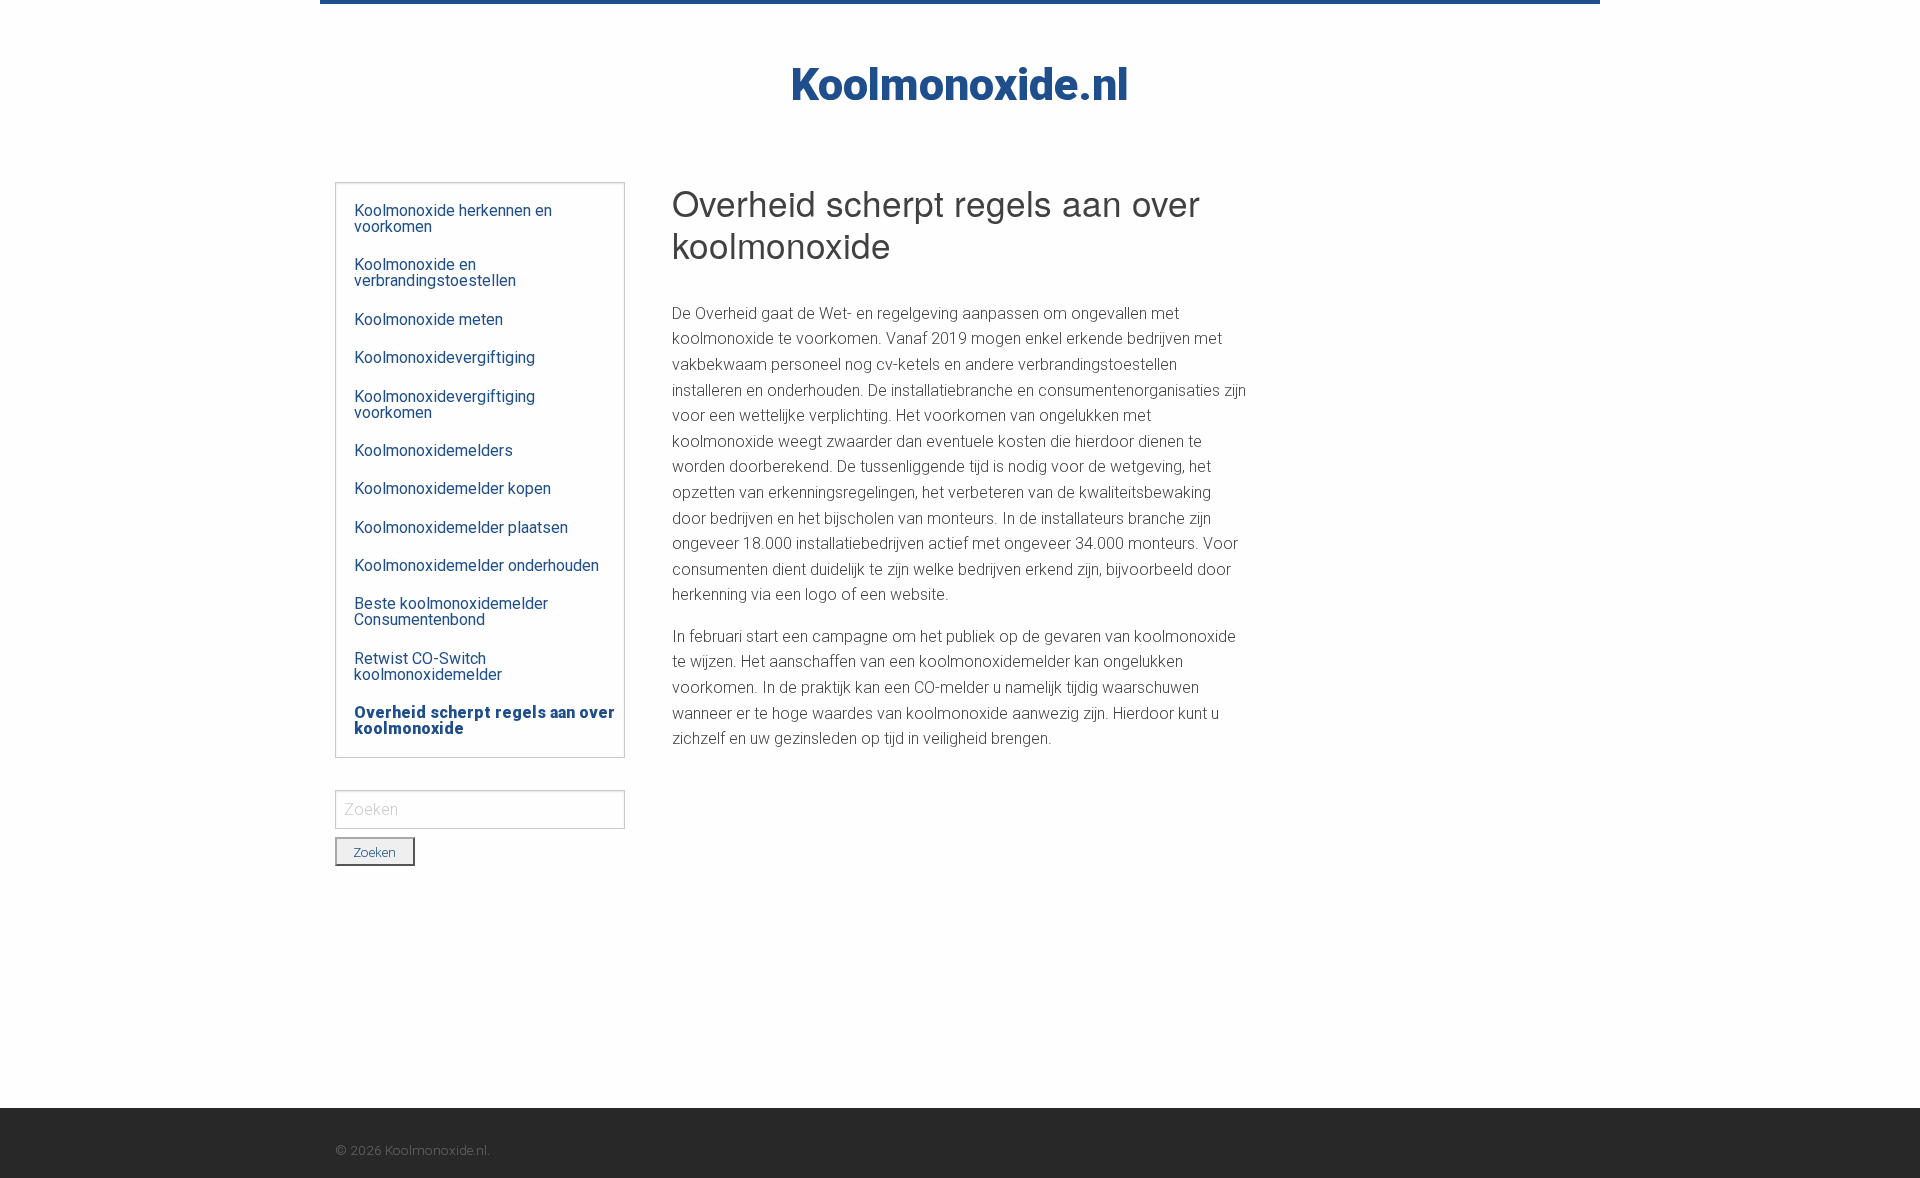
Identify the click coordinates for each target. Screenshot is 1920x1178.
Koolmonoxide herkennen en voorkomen (453, 218)
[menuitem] (484, 219)
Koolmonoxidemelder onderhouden (476, 565)
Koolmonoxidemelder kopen (452, 488)
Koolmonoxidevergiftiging (444, 357)
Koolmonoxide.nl (960, 84)
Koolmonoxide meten (428, 319)
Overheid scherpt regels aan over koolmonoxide (484, 720)
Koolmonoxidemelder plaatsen (461, 527)
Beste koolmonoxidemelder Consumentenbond (451, 611)
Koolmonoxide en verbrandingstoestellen (435, 272)
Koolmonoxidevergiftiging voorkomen (444, 404)
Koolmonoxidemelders (433, 450)
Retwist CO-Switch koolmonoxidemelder (428, 666)
